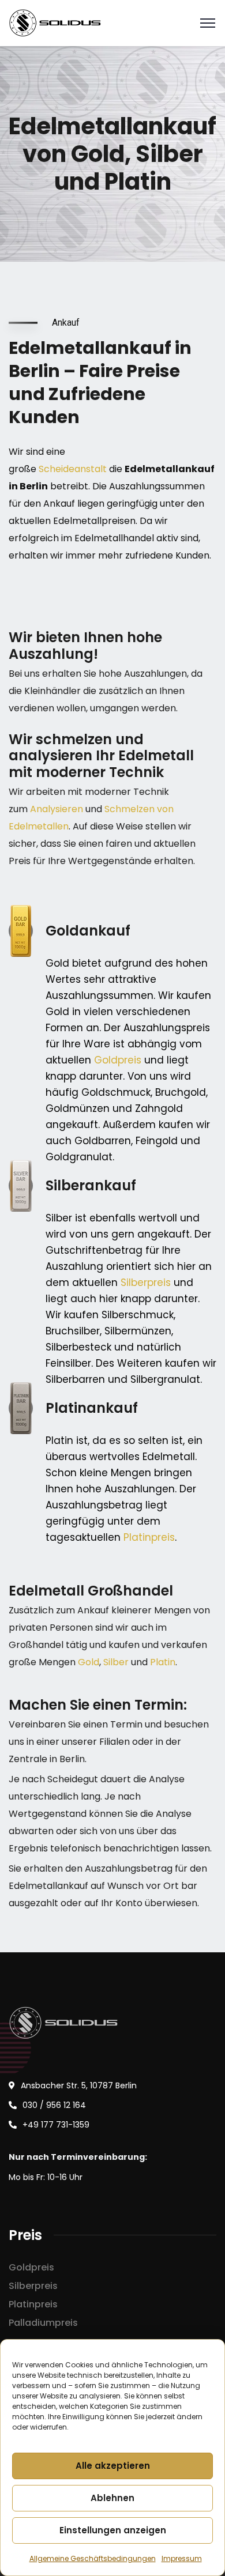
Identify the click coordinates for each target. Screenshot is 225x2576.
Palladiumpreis (43, 2323)
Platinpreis (149, 1537)
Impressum (182, 2558)
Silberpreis (146, 1283)
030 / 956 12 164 (54, 2105)
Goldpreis (118, 1060)
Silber (116, 1662)
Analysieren (57, 809)
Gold (89, 1662)
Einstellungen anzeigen (113, 2530)
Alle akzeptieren (113, 2466)
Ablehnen (112, 2498)
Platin (163, 1662)
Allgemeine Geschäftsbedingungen (93, 2558)
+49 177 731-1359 (56, 2125)
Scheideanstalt (73, 469)
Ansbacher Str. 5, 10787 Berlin (79, 2085)
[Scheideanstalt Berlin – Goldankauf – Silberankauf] (56, 22)
